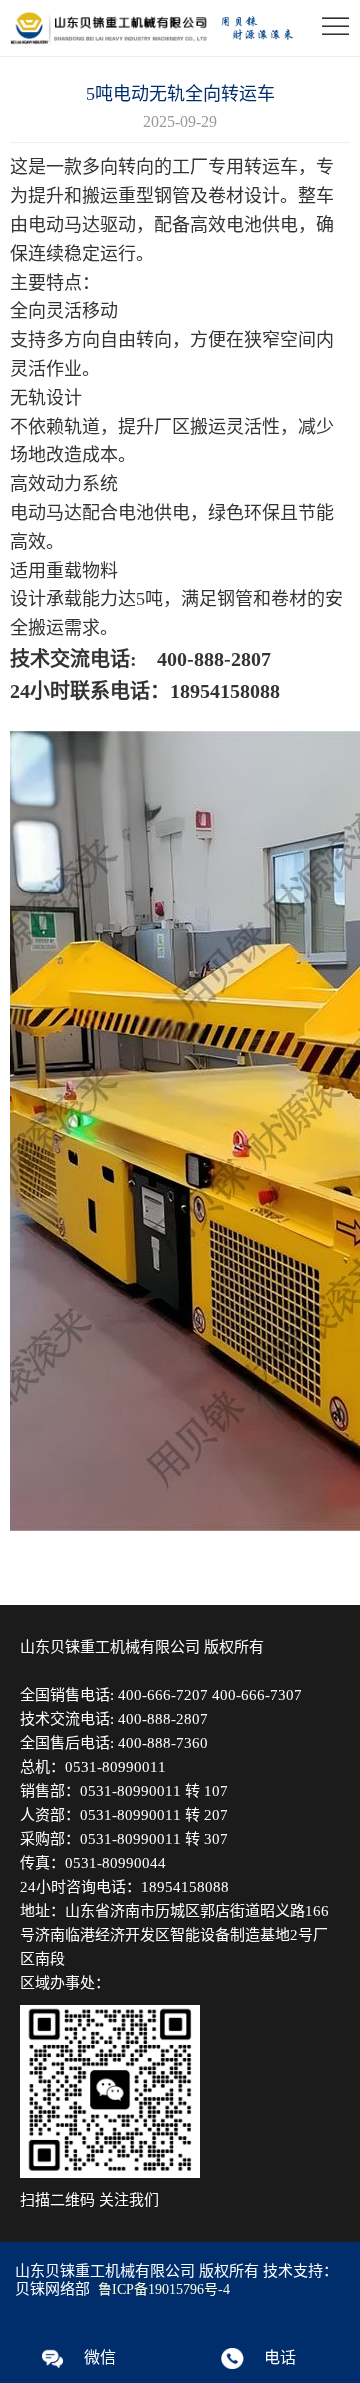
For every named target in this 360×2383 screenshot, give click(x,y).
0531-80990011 (115, 1767)
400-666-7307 (257, 1695)
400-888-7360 (163, 1743)
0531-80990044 (115, 1863)
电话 (280, 2357)
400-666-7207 (163, 1695)
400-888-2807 (163, 1719)
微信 (100, 2357)
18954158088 (185, 1887)
